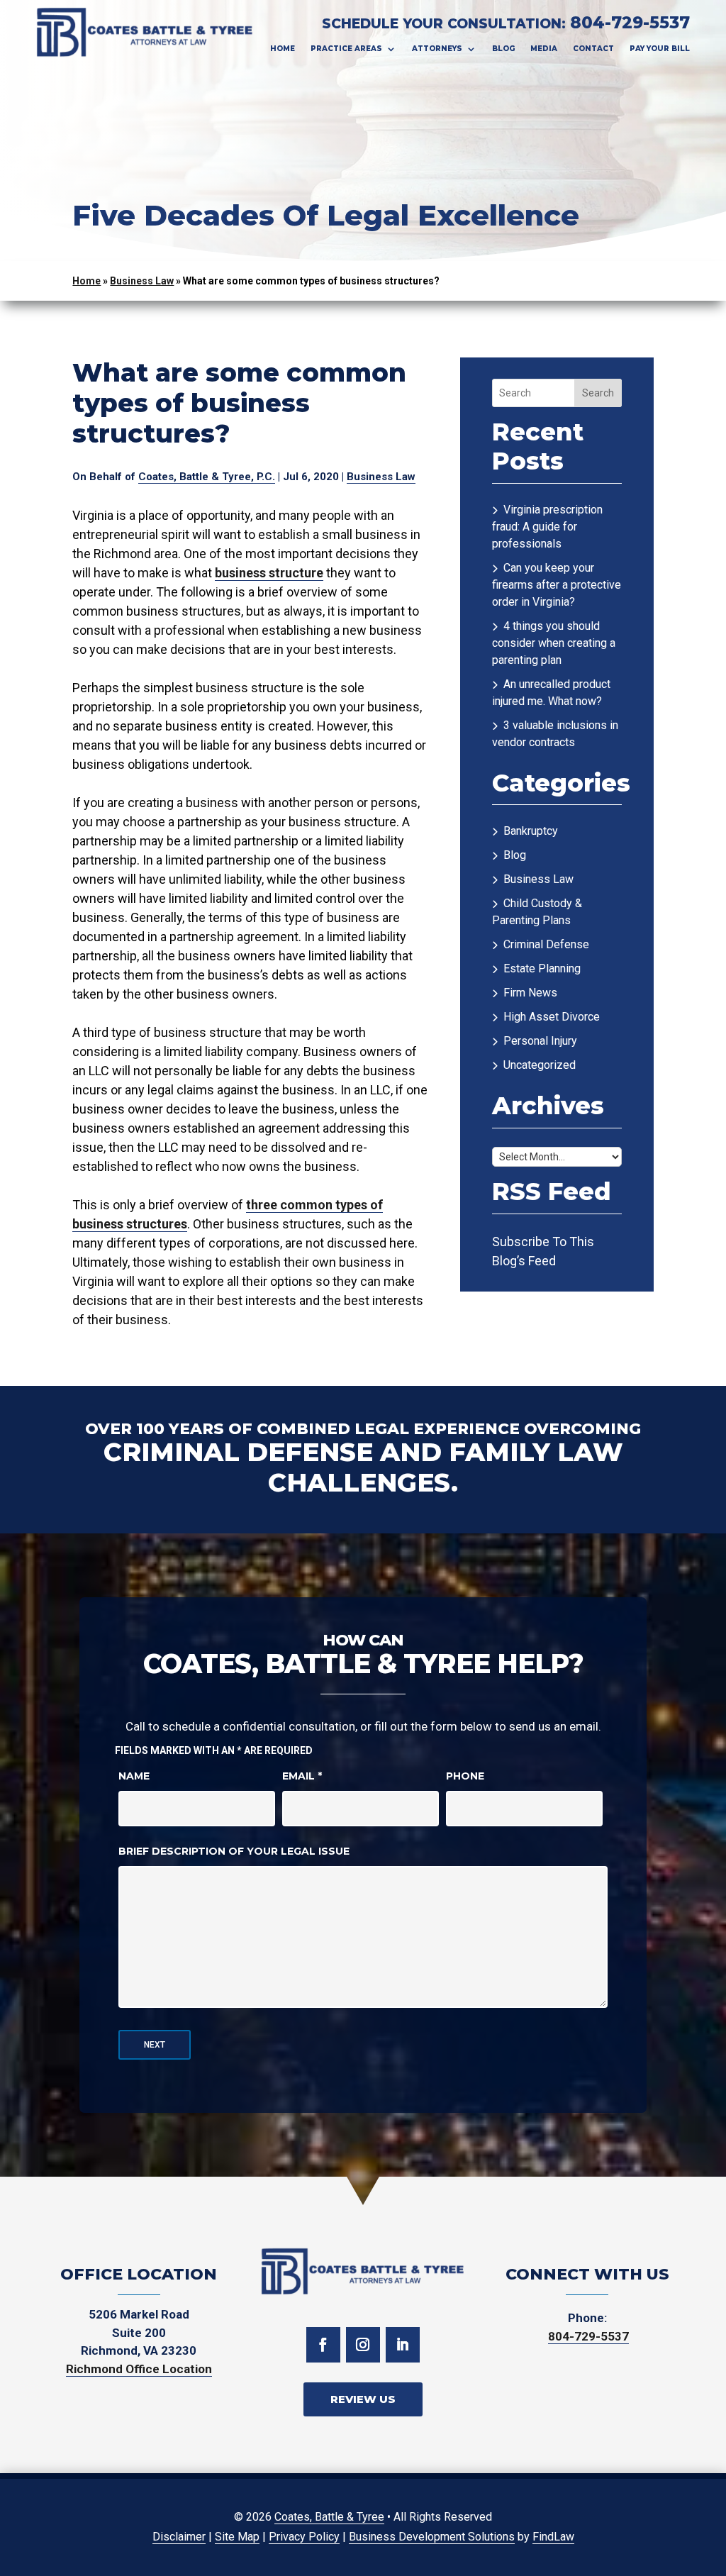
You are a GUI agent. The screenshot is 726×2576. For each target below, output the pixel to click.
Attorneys (437, 49)
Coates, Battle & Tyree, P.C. (207, 477)
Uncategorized (540, 1065)
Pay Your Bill (660, 49)
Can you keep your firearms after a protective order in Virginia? (557, 585)
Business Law (381, 477)
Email (302, 1776)
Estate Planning (542, 968)
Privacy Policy (304, 2537)
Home (283, 49)
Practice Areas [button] (346, 49)
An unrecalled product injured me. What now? (551, 693)
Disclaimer (179, 2537)
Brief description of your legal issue (234, 1851)
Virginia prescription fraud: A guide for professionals (547, 527)
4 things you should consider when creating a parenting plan (554, 643)
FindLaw (553, 2537)
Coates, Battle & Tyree (329, 2517)
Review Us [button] (363, 2399)
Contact (593, 49)
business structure (269, 573)
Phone (465, 1776)
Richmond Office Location (139, 2369)
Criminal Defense (546, 944)
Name (134, 1776)
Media (544, 49)
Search (598, 393)
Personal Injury (540, 1041)
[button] (705, 2555)
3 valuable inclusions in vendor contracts (555, 734)
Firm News (530, 993)
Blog (503, 49)
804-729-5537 (630, 23)
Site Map (237, 2537)
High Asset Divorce (552, 1017)
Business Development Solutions (432, 2537)
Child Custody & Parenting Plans (537, 912)
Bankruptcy (531, 831)
